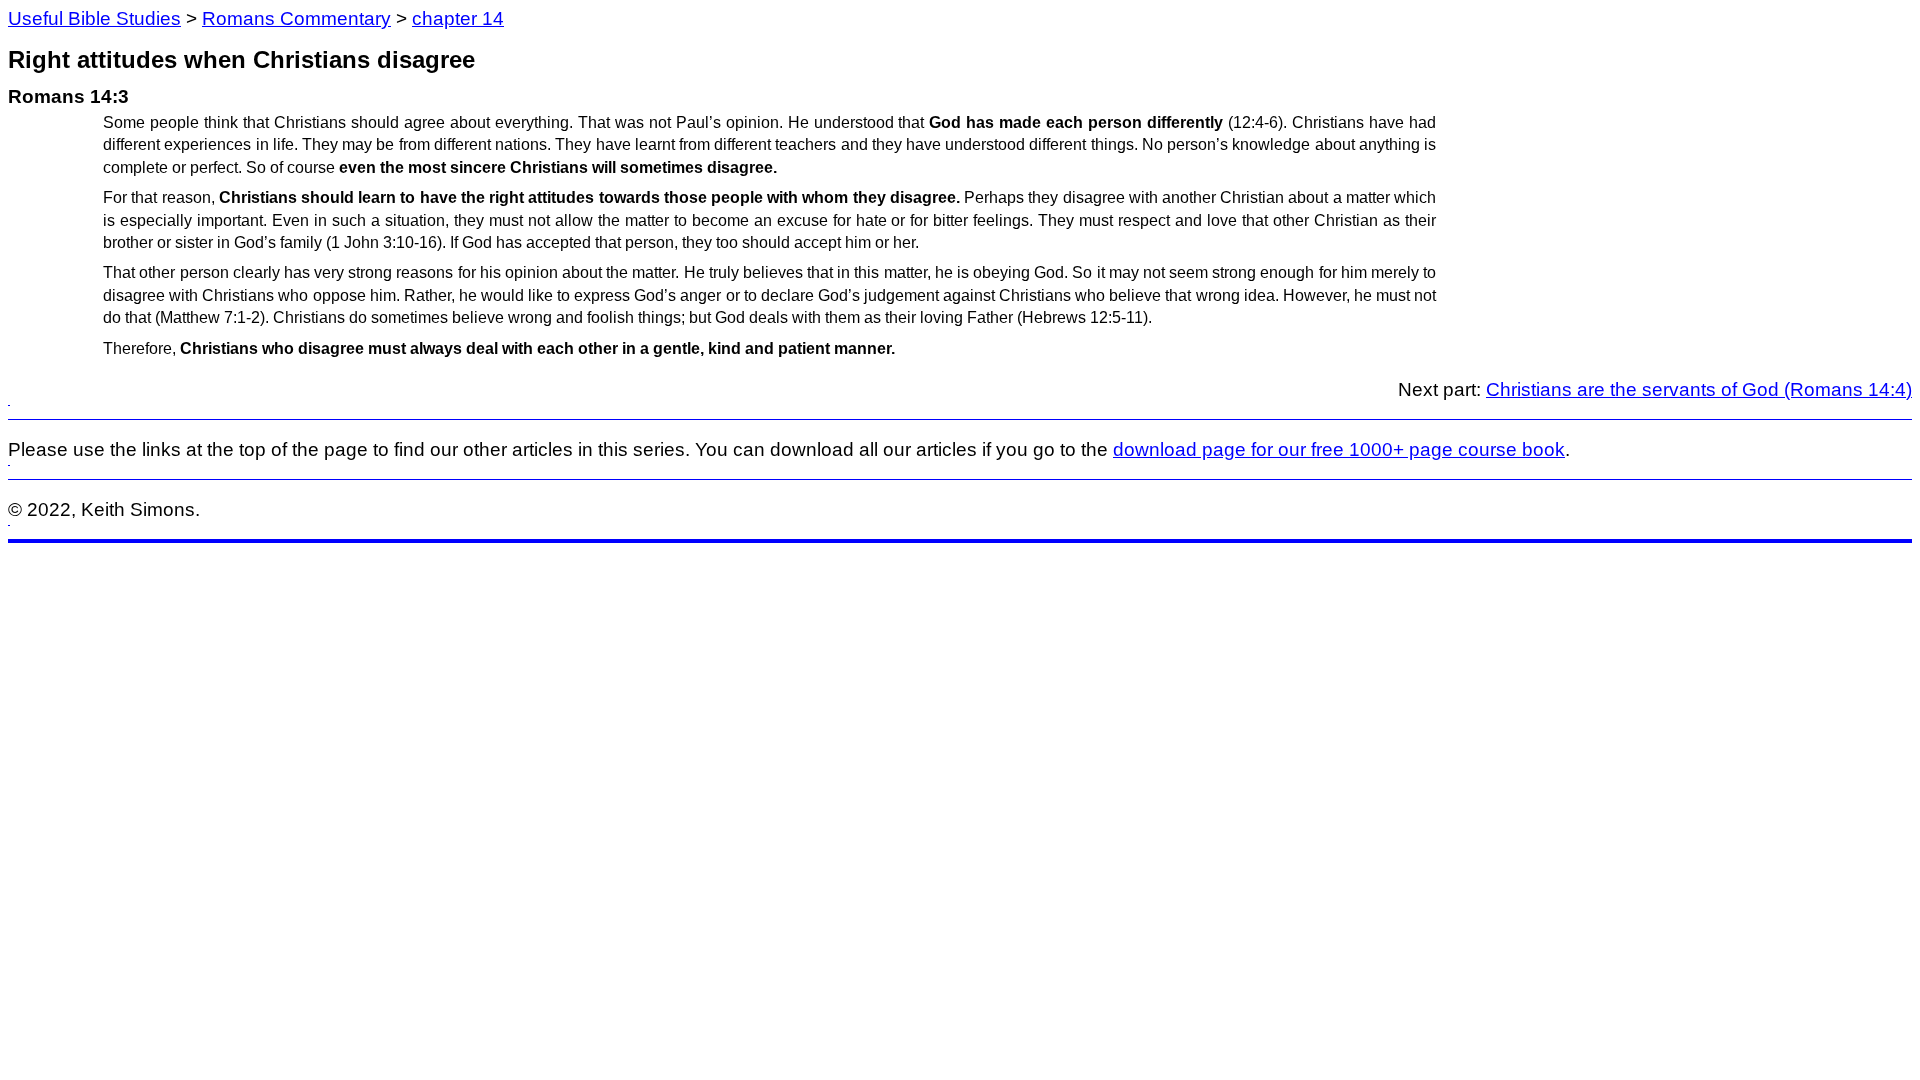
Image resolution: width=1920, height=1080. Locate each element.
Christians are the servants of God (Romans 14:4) (1699, 389)
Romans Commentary (296, 18)
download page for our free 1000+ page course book (1339, 449)
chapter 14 (458, 18)
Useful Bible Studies (94, 18)
